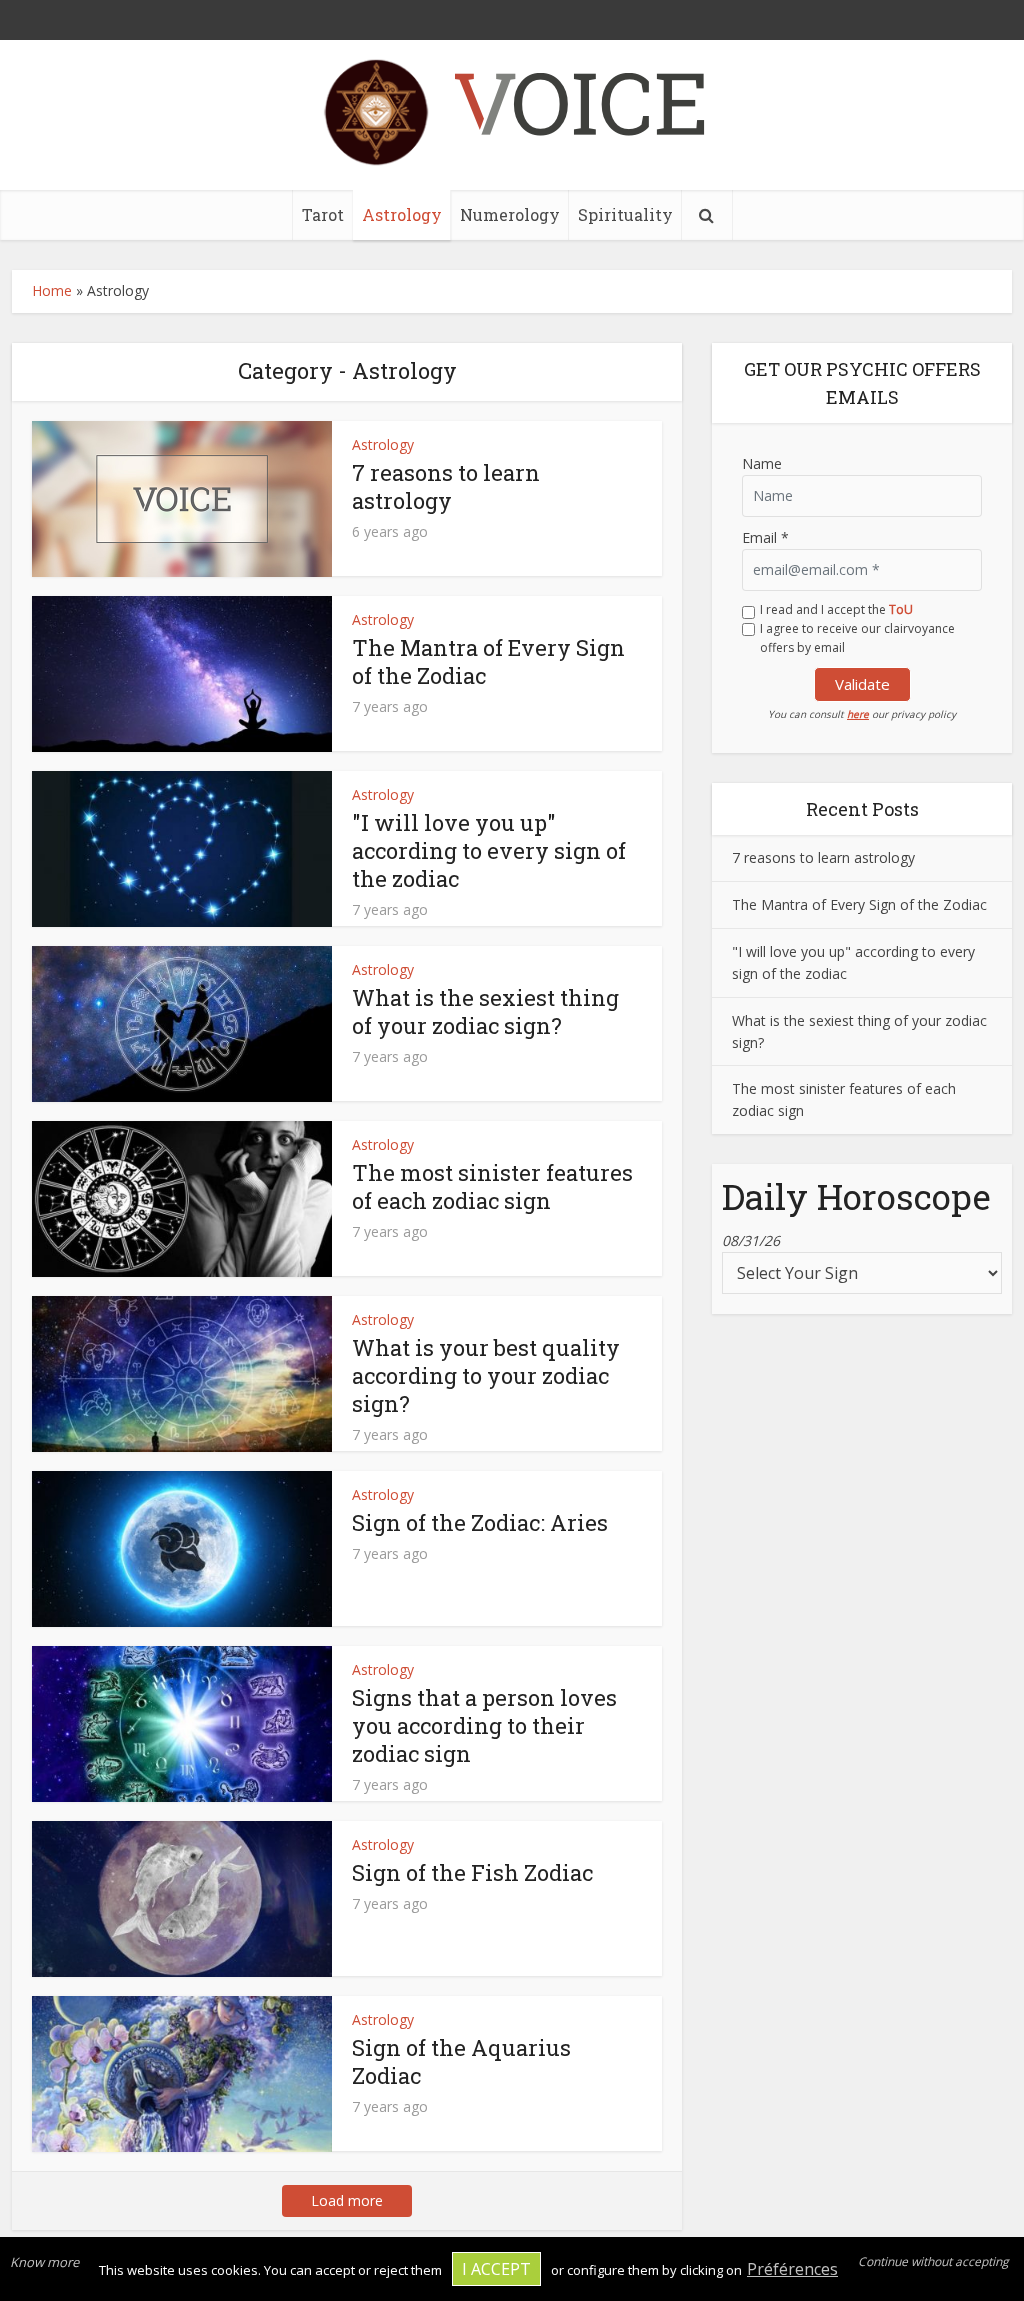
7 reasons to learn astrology (446, 486)
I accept (496, 2269)
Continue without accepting (933, 2261)
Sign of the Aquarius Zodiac (461, 2061)
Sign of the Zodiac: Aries (480, 1522)
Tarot (323, 214)
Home (52, 290)
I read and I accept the (836, 609)
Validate (862, 684)
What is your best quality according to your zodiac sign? (486, 1375)
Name (762, 463)
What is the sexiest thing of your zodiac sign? (485, 1011)
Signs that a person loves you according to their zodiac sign (484, 1725)
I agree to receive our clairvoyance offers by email (857, 638)
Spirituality (625, 214)
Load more (347, 2200)
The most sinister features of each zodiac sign (492, 1186)
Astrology (402, 214)
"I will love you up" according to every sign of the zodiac (489, 850)
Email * (765, 537)
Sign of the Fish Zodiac (472, 1872)
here (858, 714)
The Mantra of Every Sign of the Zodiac (488, 661)
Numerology (510, 214)
